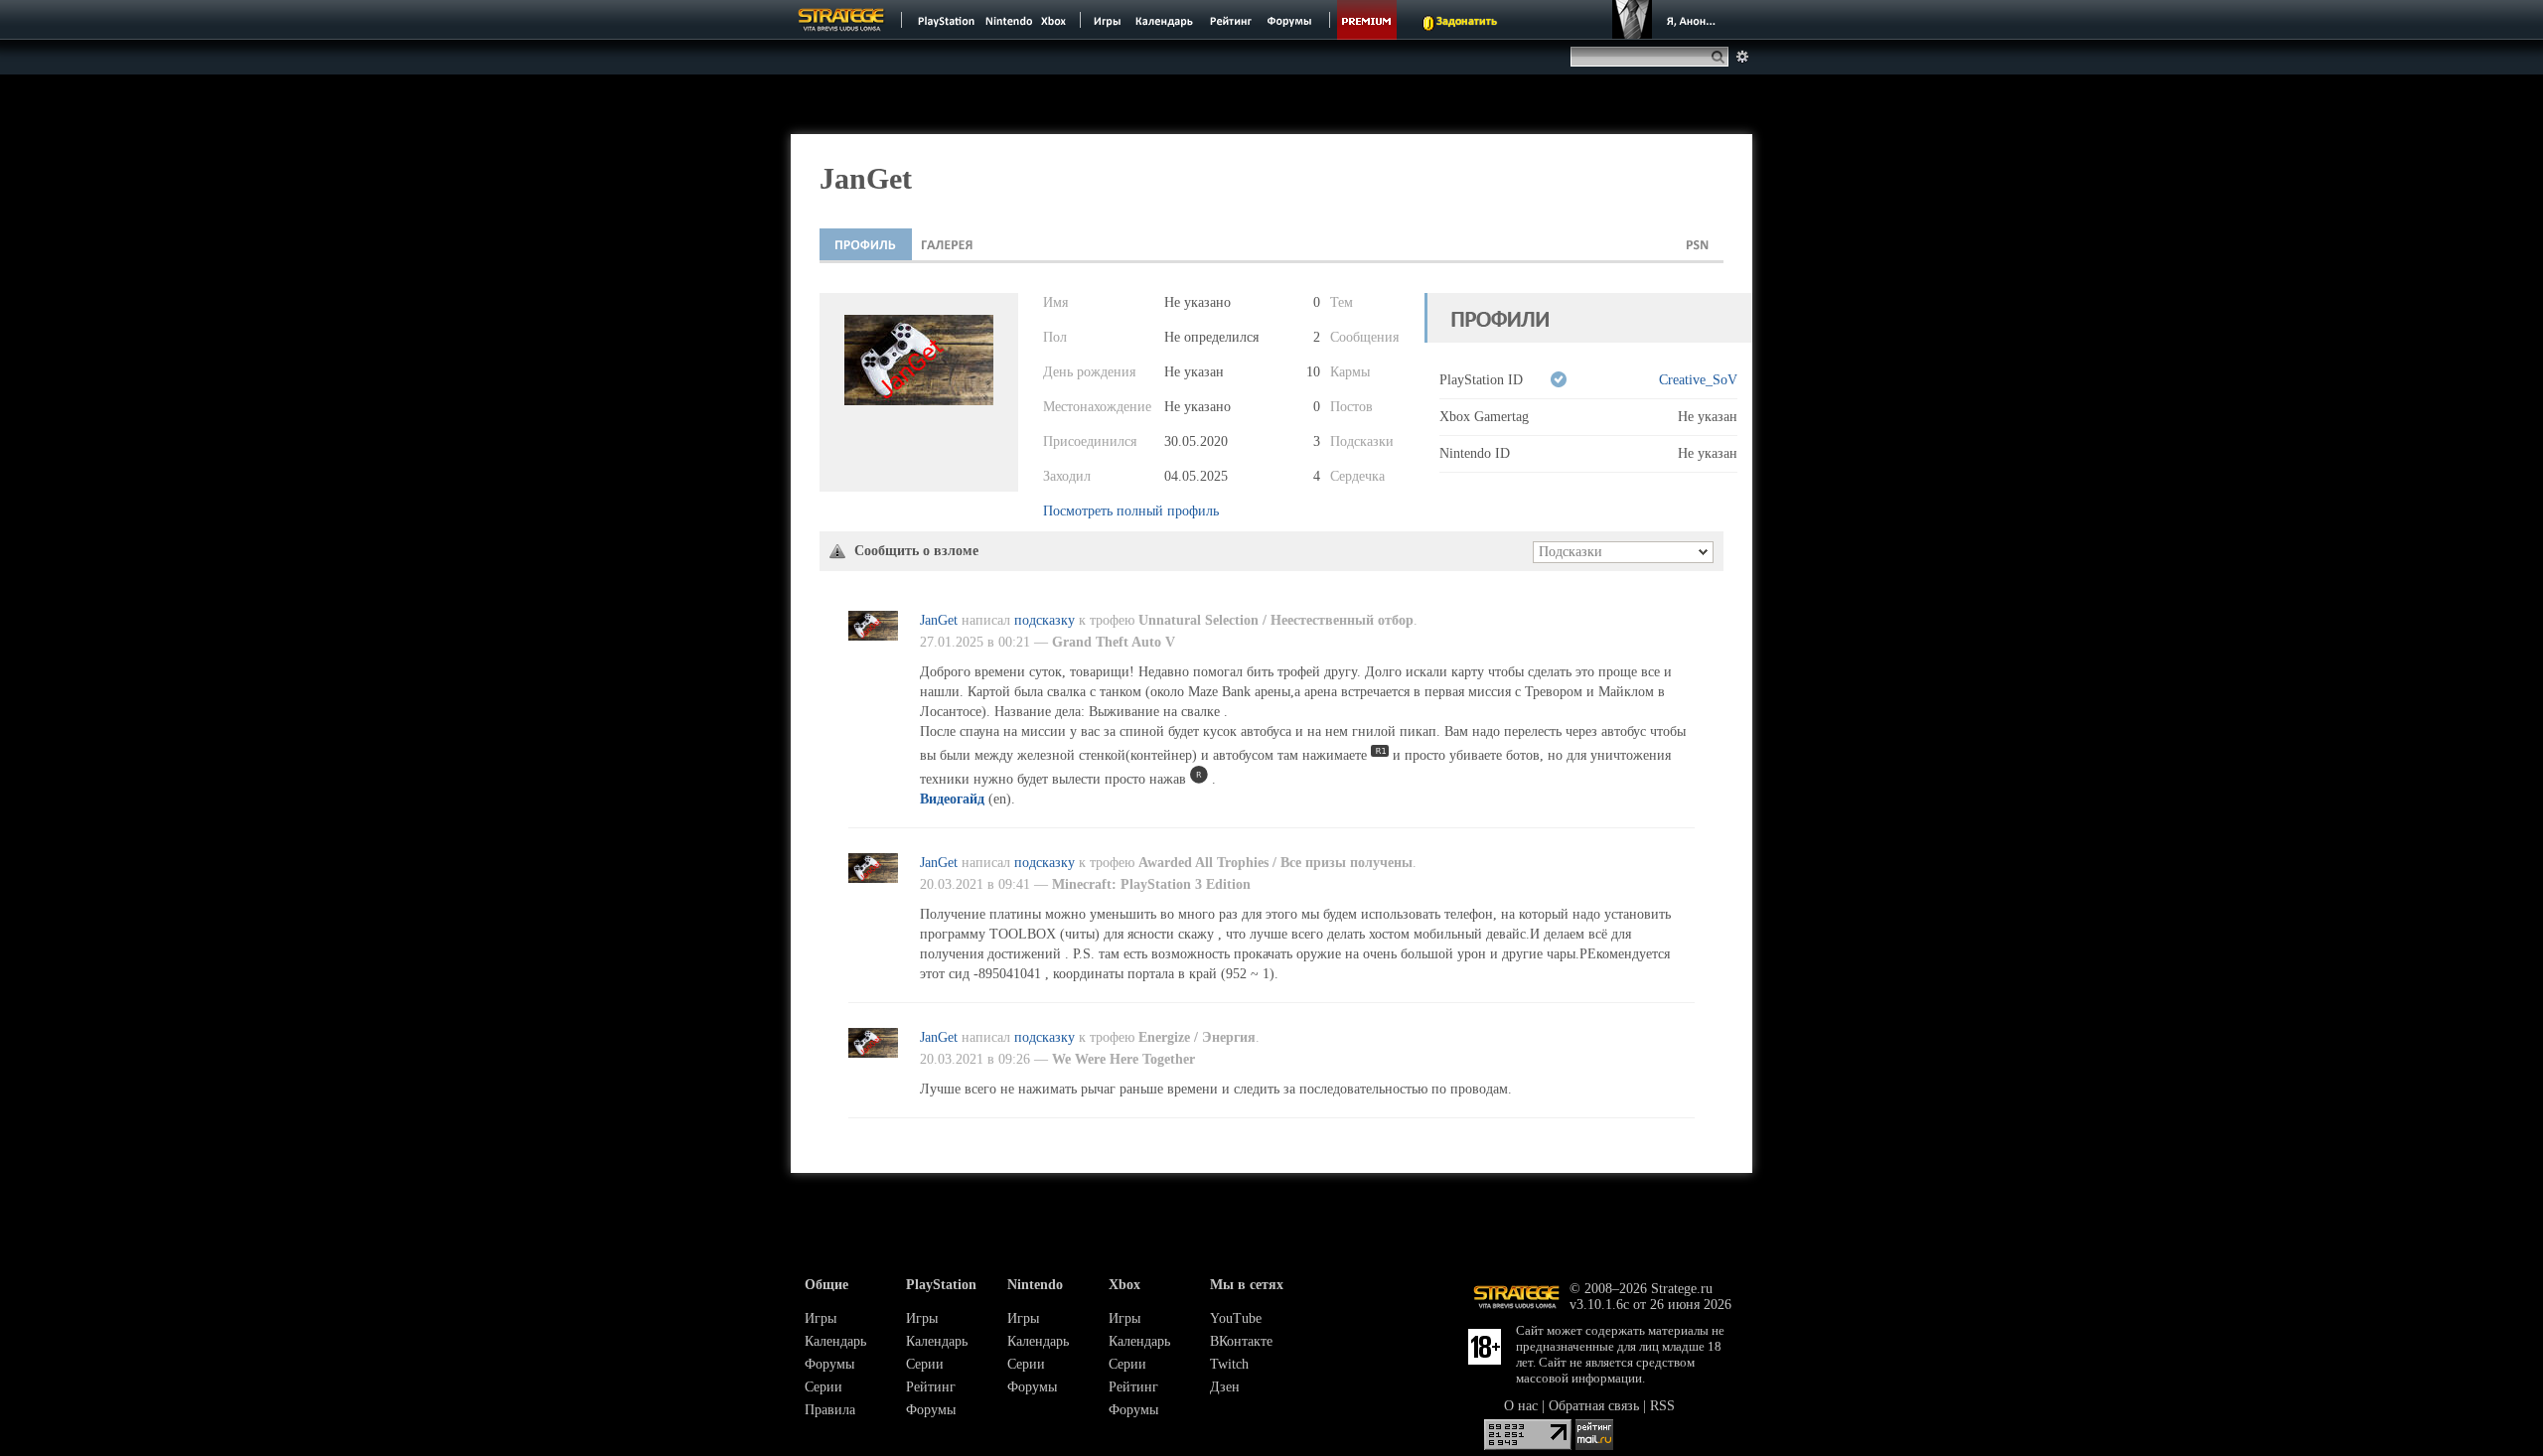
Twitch (1229, 1364)
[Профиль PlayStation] (1698, 244)
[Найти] (1722, 57)
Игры (821, 1318)
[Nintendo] (1009, 20)
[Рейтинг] (1230, 20)
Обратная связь (1594, 1406)
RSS (1662, 1406)
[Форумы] (1291, 20)
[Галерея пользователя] (947, 244)
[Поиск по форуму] (1742, 57)
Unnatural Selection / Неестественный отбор (1276, 620)
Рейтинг (931, 1387)
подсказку (1045, 620)
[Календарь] (1164, 20)
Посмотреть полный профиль (1131, 511)
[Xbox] (1055, 20)
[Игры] (1108, 20)
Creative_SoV (1698, 380)
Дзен (1225, 1387)
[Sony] (945, 20)
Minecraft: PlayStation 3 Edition (1151, 884)
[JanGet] (873, 636)
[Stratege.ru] (841, 20)
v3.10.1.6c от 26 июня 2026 (1650, 1305)
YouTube (1236, 1318)
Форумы (829, 1364)
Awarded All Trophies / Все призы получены (1275, 863)
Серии (823, 1387)
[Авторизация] (1667, 20)
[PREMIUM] (1367, 20)
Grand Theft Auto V (1114, 642)
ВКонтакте (1241, 1341)
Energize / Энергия (1197, 1037)
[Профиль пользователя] (866, 244)
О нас (1521, 1406)
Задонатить (1467, 22)
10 (1313, 372)
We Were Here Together (1123, 1059)
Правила (830, 1410)
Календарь (835, 1341)
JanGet (939, 620)
